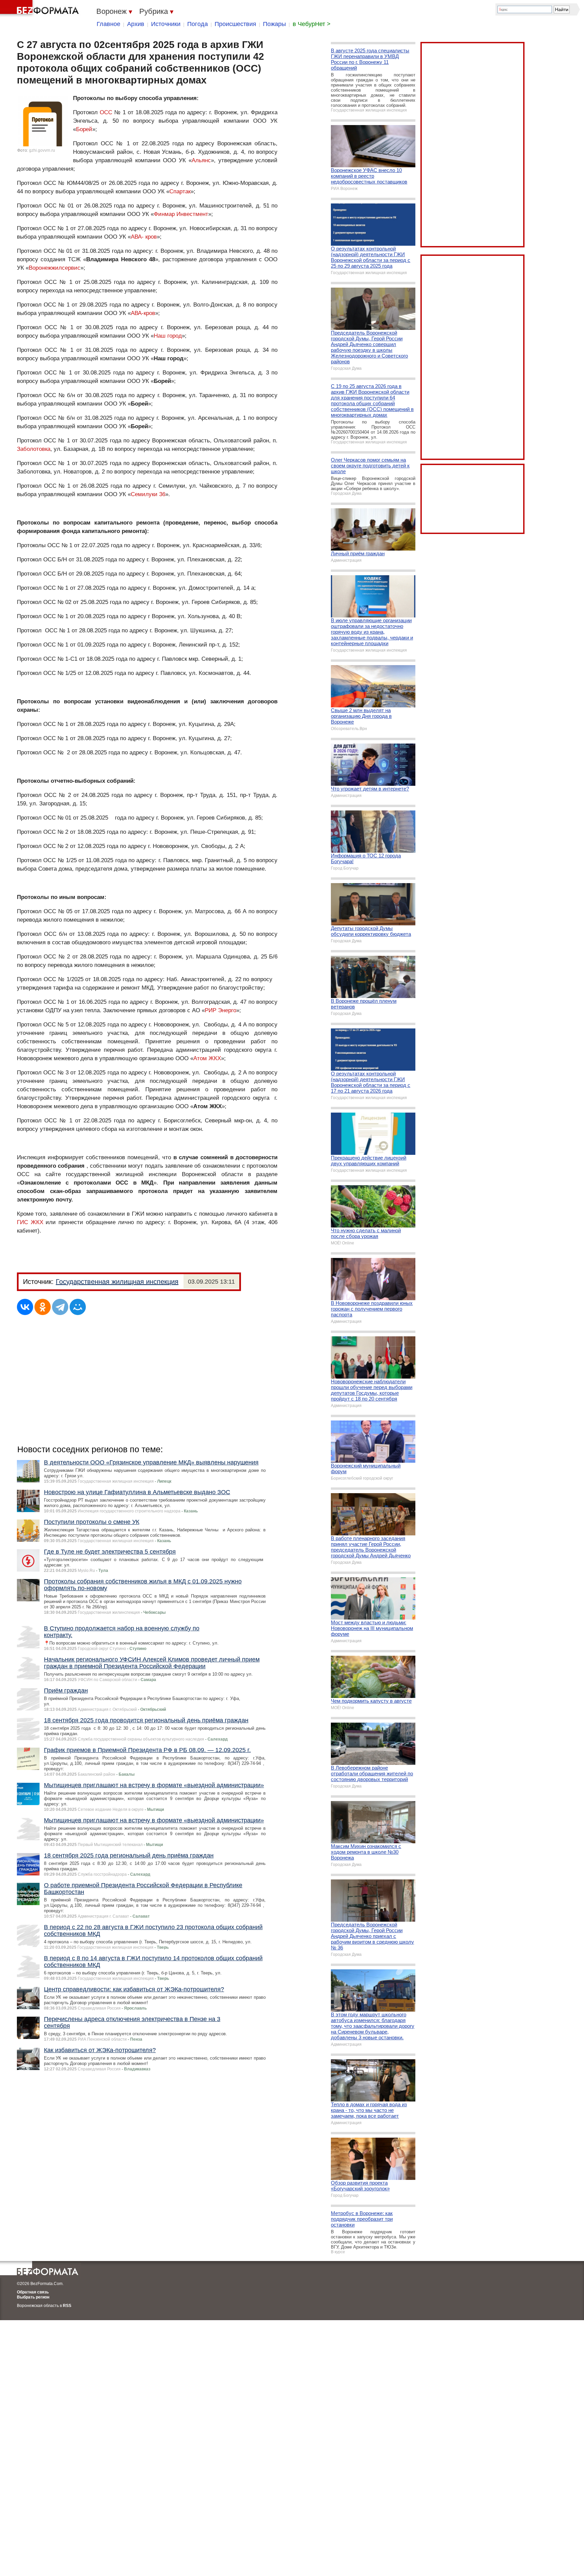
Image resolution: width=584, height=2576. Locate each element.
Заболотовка (34, 449)
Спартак (180, 191)
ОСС (106, 112)
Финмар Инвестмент (181, 214)
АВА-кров (143, 313)
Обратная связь (33, 2292)
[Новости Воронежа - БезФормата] (41, 8)
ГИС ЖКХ (30, 1222)
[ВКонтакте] (25, 1307)
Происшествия (235, 24)
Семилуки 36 (148, 494)
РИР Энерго (221, 1010)
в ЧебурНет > (312, 24)
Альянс (201, 160)
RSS (67, 2306)
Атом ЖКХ (207, 1058)
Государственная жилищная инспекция (117, 1282)
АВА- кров (144, 237)
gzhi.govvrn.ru (42, 150)
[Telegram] (60, 1307)
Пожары (274, 24)
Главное (108, 24)
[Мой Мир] (78, 1307)
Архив (136, 24)
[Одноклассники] (43, 1307)
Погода (198, 24)
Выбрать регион (33, 2297)
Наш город (168, 336)
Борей (84, 129)
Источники (166, 24)
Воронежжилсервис (55, 268)
